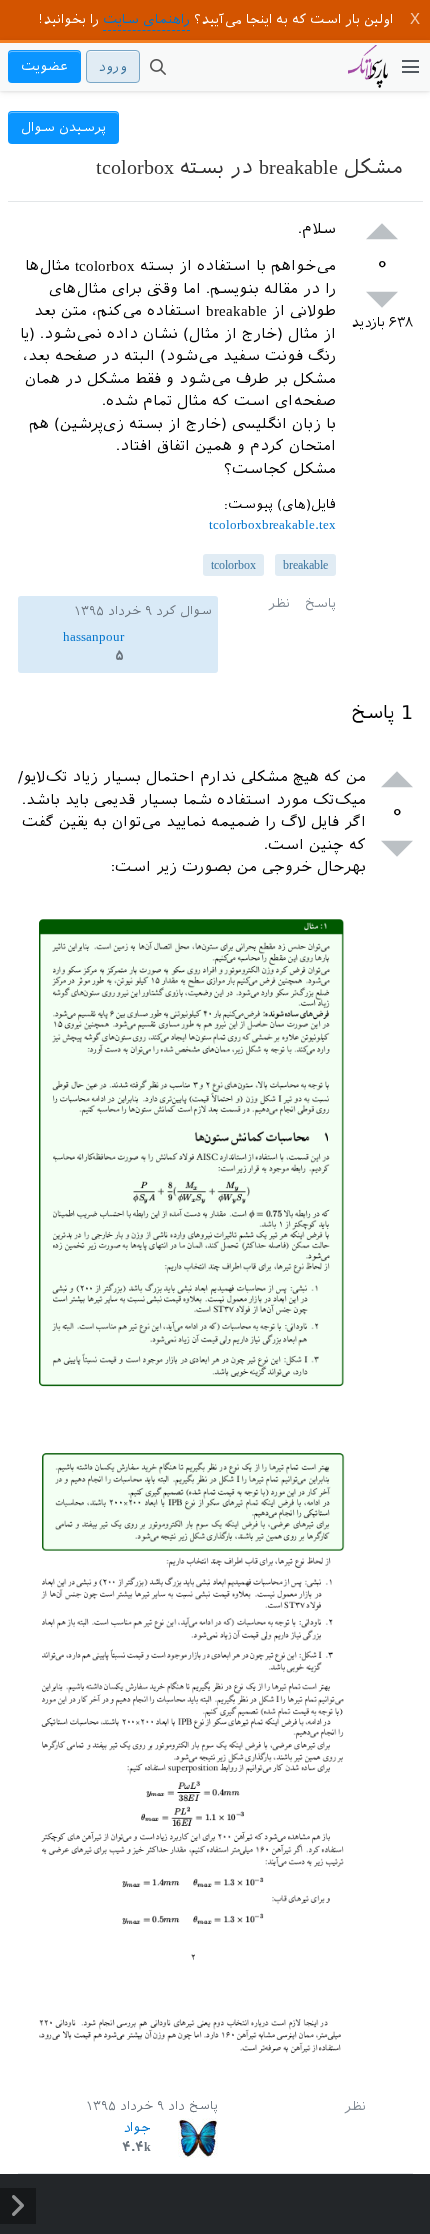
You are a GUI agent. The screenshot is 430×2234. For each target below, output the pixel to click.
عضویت (44, 66)
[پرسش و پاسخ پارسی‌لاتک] (368, 76)
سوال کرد (184, 611)
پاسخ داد (193, 2106)
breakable (305, 565)
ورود (113, 66)
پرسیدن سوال (63, 127)
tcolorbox (233, 565)
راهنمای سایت (146, 19)
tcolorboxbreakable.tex (272, 524)
